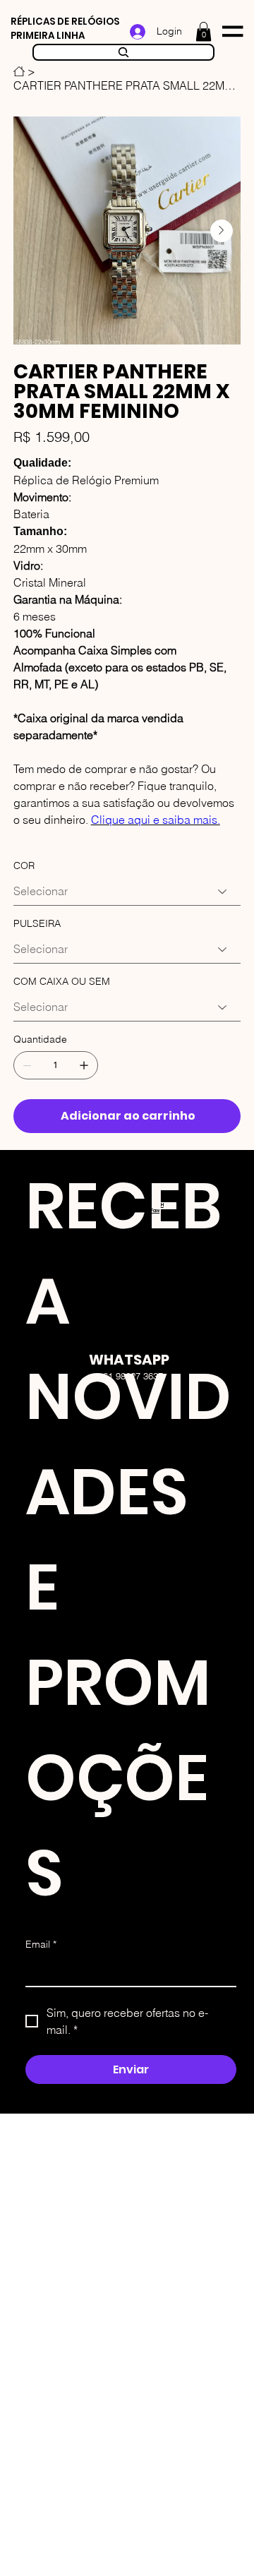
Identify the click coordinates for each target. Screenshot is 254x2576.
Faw (155, 1211)
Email (41, 1944)
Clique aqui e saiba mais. (156, 820)
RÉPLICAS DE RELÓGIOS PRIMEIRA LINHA (65, 29)
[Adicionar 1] (84, 1065)
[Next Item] (222, 231)
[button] (204, 31)
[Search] (123, 52)
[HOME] (19, 71)
